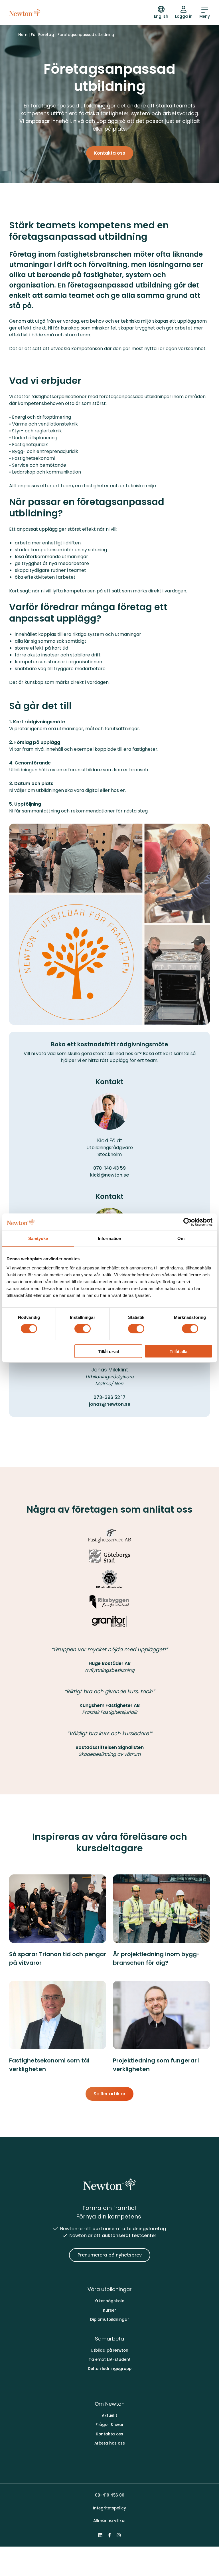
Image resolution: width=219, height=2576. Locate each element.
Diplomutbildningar (110, 2320)
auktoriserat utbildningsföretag (129, 2229)
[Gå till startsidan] (25, 13)
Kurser (109, 2310)
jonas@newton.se (110, 1404)
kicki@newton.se (109, 1175)
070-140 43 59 (109, 1168)
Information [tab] (109, 1238)
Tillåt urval (109, 1352)
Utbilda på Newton (109, 2350)
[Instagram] (119, 2535)
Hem (23, 35)
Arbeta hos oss (110, 2443)
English (161, 16)
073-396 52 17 (109, 1397)
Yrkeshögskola (110, 2301)
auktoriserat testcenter (129, 2235)
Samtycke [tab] (38, 1238)
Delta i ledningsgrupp (110, 2369)
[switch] (83, 1329)
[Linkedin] (100, 2535)
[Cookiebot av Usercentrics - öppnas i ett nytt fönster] (187, 1222)
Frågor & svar (110, 2425)
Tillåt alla (179, 1352)
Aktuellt (109, 2416)
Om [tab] (181, 1238)
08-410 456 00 (110, 2495)
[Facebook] (109, 2535)
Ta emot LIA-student (110, 2360)
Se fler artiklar (109, 2094)
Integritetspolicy (109, 2508)
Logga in (184, 16)
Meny (205, 16)
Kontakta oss (110, 153)
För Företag (42, 35)
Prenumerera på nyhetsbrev (110, 2255)
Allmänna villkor (110, 2521)
